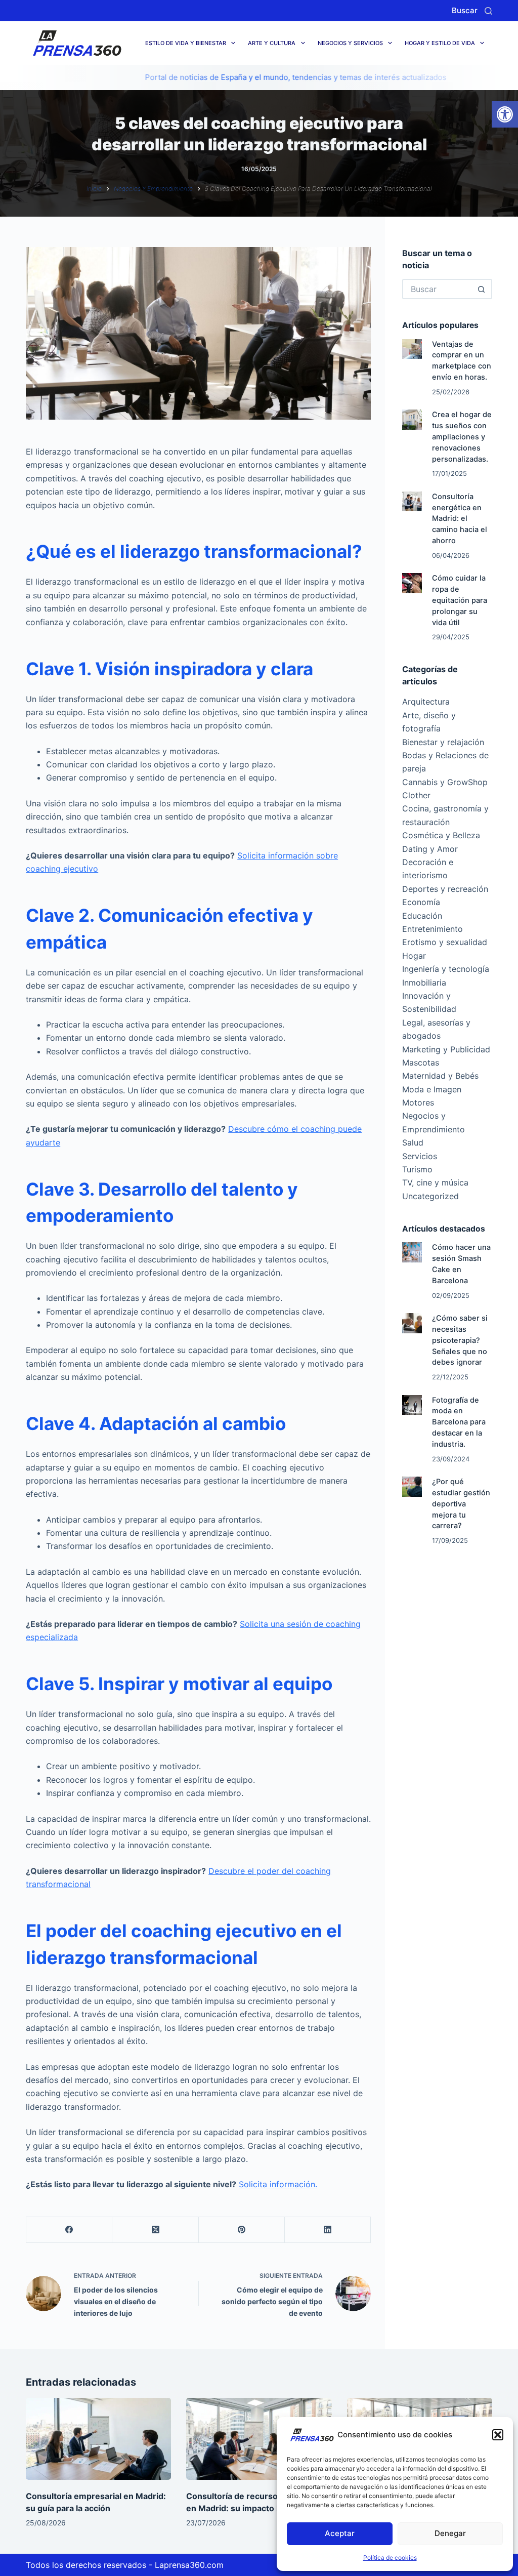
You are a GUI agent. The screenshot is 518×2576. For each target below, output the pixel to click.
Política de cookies (390, 2558)
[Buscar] (488, 11)
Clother (416, 795)
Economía (421, 902)
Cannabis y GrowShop (445, 782)
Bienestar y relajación (443, 742)
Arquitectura (426, 702)
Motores (418, 1102)
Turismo (417, 1169)
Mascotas (421, 1062)
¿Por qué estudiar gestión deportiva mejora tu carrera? (461, 1504)
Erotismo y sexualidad (445, 942)
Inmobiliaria (424, 983)
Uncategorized (430, 1196)
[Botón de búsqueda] (482, 289)
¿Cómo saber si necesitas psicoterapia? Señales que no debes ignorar (460, 1340)
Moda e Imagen (432, 1089)
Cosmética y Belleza (441, 835)
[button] (505, 114)
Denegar (450, 2533)
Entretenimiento (433, 929)
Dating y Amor (430, 849)
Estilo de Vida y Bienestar (186, 43)
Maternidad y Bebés (440, 1076)
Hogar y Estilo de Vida (440, 43)
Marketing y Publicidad (446, 1049)
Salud (413, 1142)
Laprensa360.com (189, 2565)
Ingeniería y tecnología (446, 969)
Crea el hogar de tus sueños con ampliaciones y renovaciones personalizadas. (462, 437)
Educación (422, 916)
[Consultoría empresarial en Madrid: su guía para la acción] (98, 2439)
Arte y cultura (272, 43)
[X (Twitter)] (155, 2230)
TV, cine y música (435, 1182)
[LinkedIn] (328, 2230)
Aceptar (340, 2533)
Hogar (414, 956)
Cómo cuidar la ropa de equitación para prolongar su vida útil (460, 600)
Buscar (465, 10)
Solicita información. (278, 2184)
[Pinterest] (242, 2230)
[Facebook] (69, 2230)
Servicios (420, 1156)
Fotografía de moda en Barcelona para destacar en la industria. (459, 1422)
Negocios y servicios (350, 43)
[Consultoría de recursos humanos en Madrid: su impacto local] (259, 2439)
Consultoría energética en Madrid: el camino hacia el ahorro (460, 519)
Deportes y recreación (445, 889)
